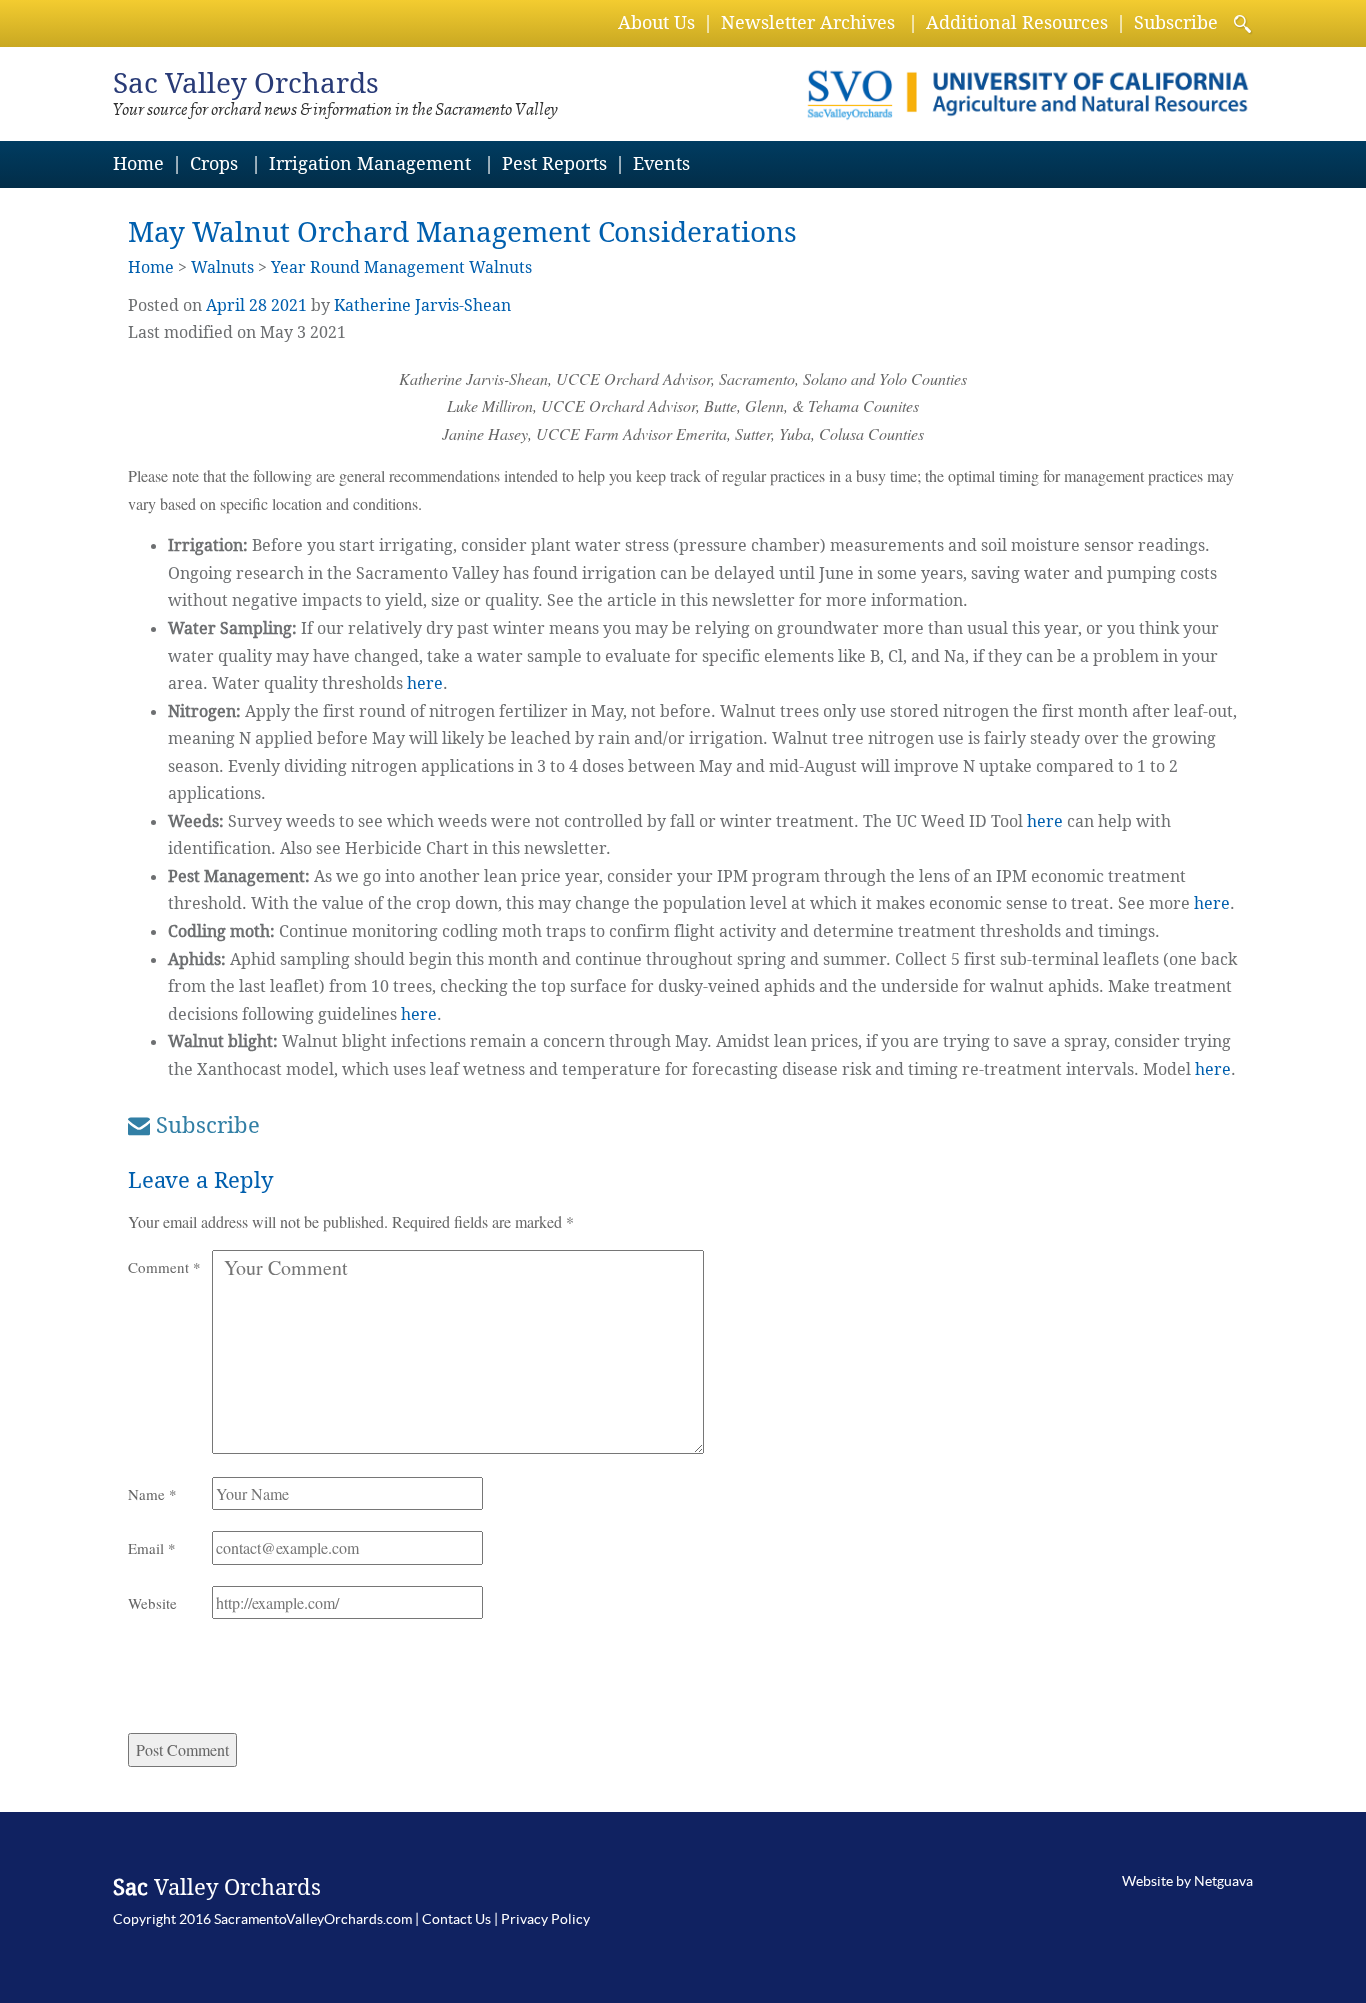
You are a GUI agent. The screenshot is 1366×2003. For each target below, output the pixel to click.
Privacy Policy (545, 1919)
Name (152, 1494)
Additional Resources (1017, 22)
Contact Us (456, 1919)
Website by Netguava (1187, 1881)
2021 (289, 305)
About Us (656, 22)
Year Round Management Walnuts (401, 267)
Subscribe (1176, 22)
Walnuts (222, 267)
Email (152, 1548)
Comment (164, 1267)
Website (152, 1603)
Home (138, 163)
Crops (214, 163)
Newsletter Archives (808, 22)
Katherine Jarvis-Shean (422, 305)
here (425, 683)
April (225, 305)
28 (258, 305)
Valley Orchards (246, 83)
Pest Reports (554, 163)
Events (661, 163)
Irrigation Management (370, 163)
